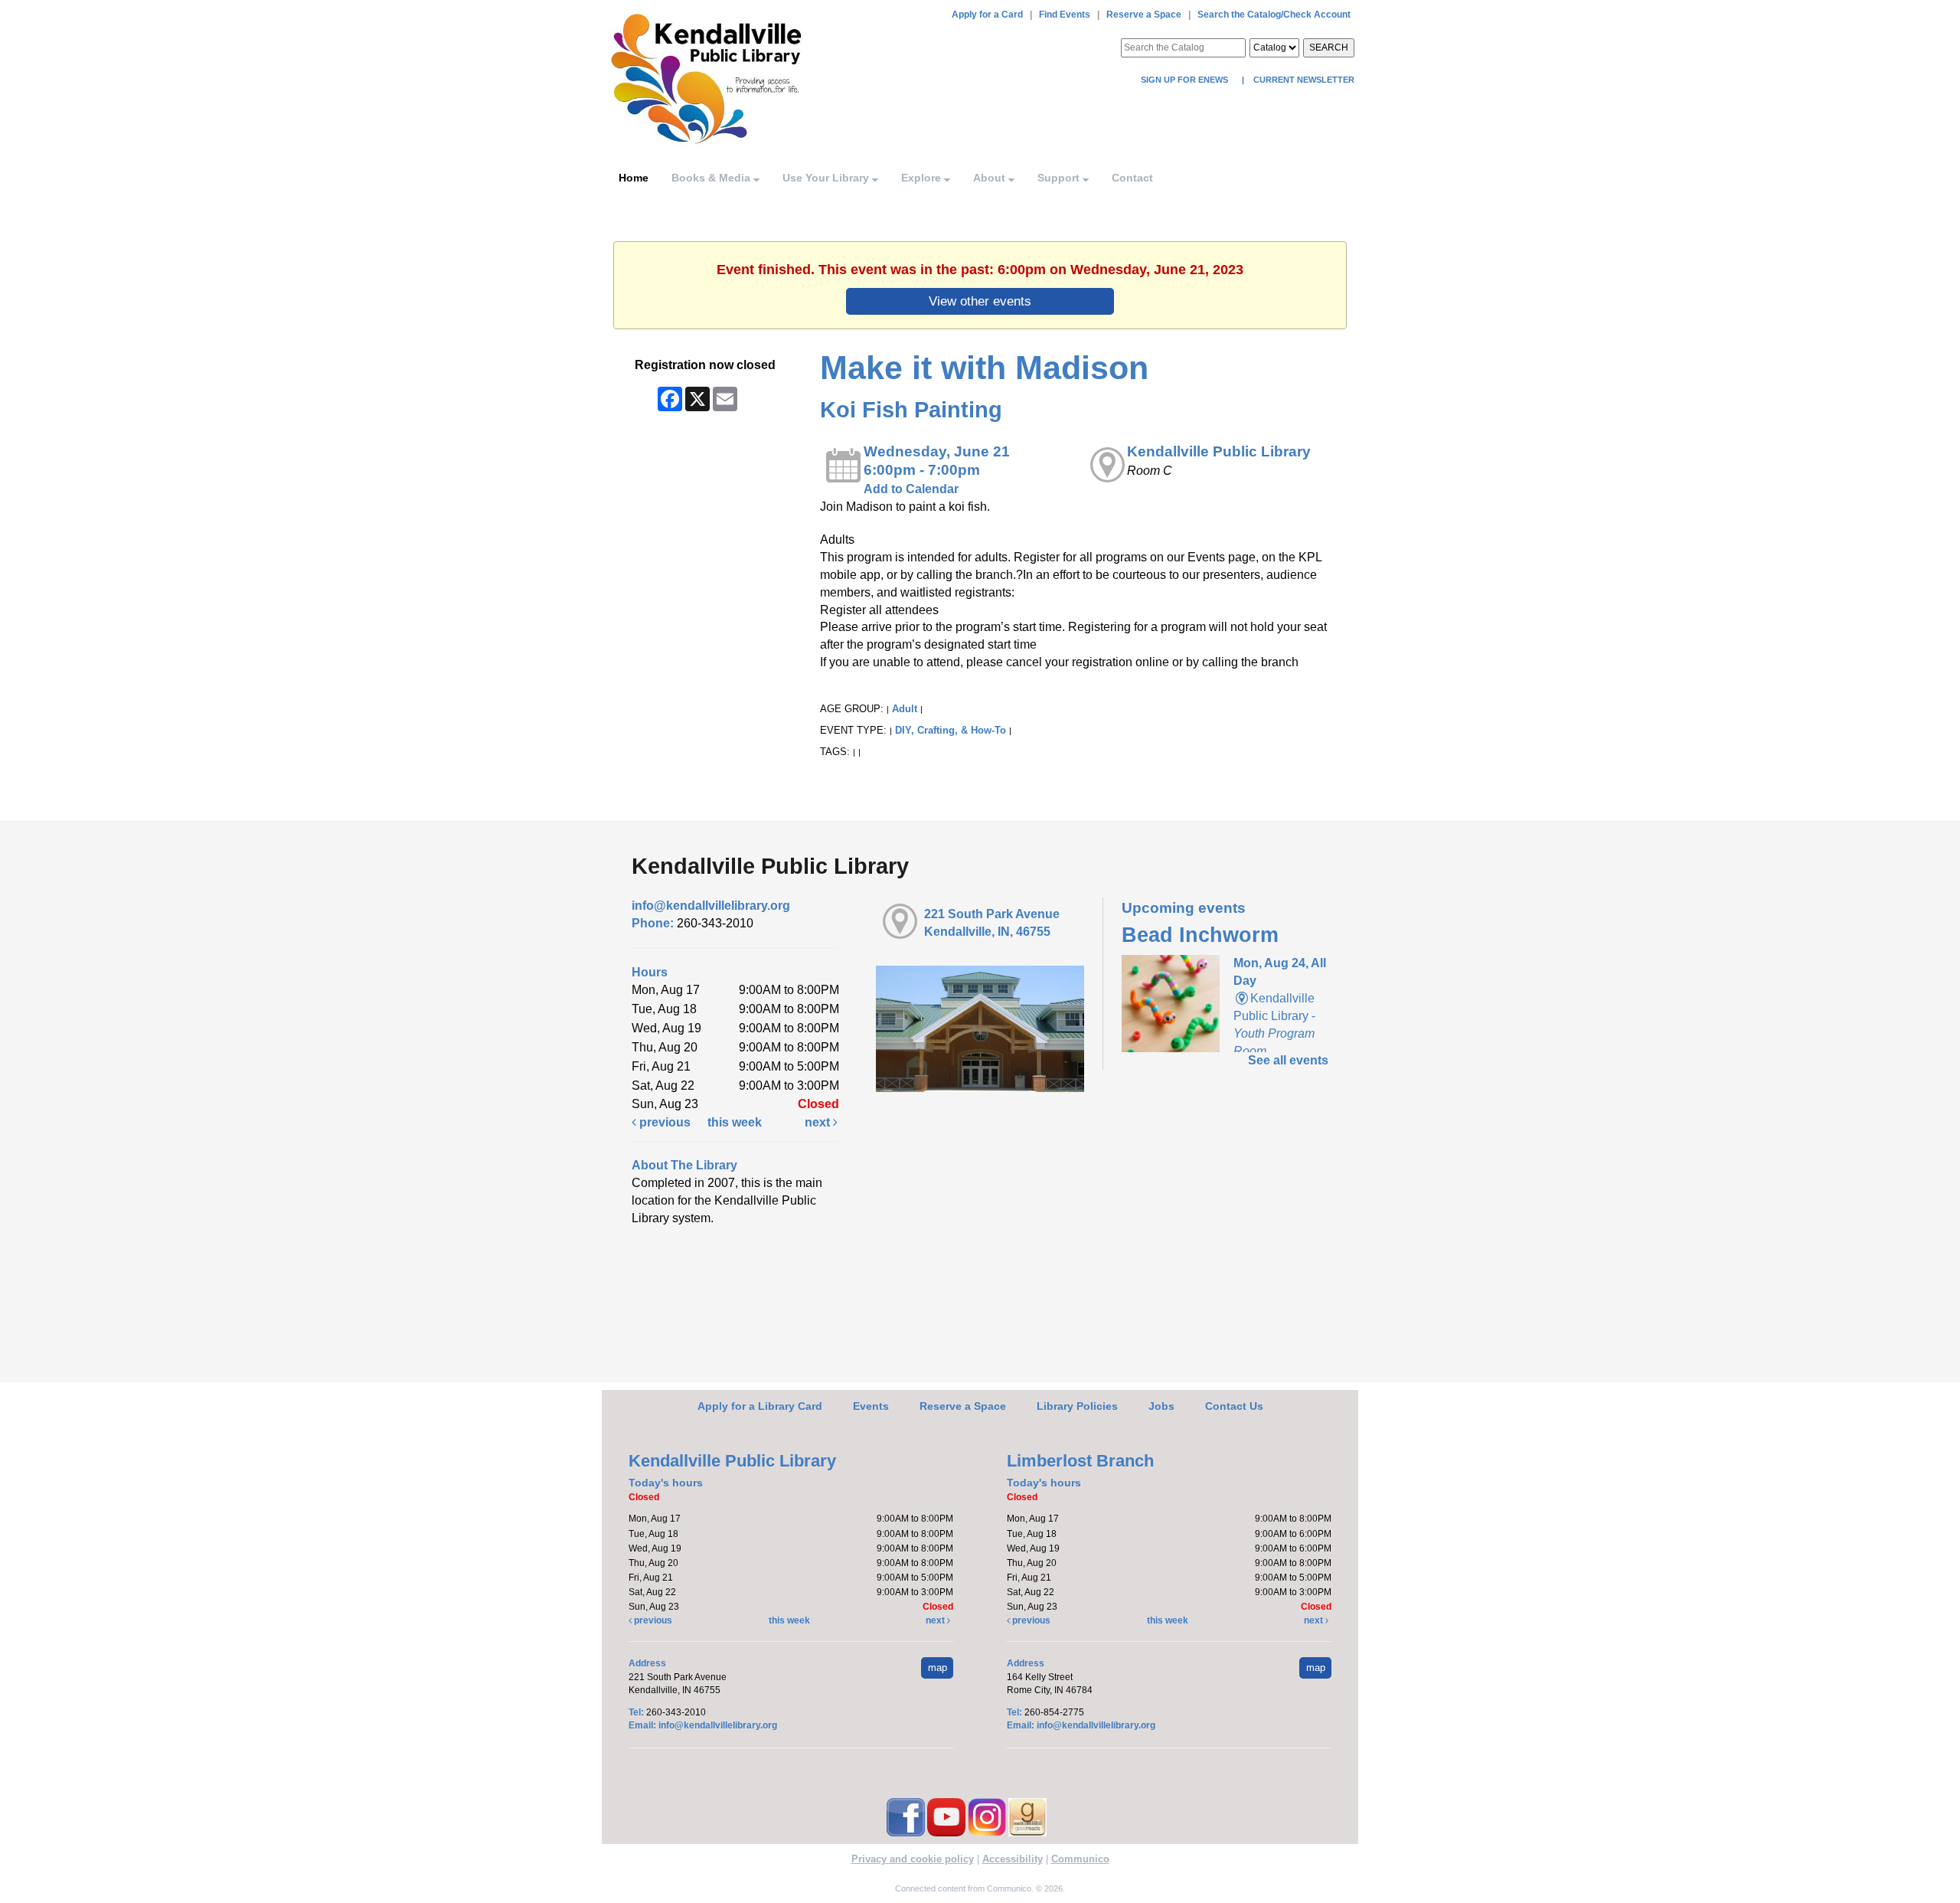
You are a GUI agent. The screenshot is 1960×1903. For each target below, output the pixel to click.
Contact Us (1234, 1406)
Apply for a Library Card (760, 1406)
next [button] (819, 1122)
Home (634, 178)
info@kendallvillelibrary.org (711, 906)
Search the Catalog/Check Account (1274, 15)
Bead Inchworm (1200, 935)
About (991, 178)
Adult (905, 709)
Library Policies (1077, 1406)
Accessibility (1013, 1859)
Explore (923, 178)
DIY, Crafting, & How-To (951, 730)
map (938, 1668)
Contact (1132, 178)
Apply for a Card (987, 15)
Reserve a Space (1144, 15)
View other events (980, 301)
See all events (1288, 1060)
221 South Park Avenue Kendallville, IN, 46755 (992, 923)
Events (871, 1406)
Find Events (1065, 15)
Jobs (1161, 1406)
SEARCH (1329, 47)
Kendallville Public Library (1219, 451)
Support (1060, 178)
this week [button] (735, 1122)
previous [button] (663, 1122)
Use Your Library (827, 178)
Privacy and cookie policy (913, 1859)
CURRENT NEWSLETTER (1303, 80)
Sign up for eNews (1186, 80)
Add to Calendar (911, 489)
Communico (1080, 1859)
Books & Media (712, 178)
